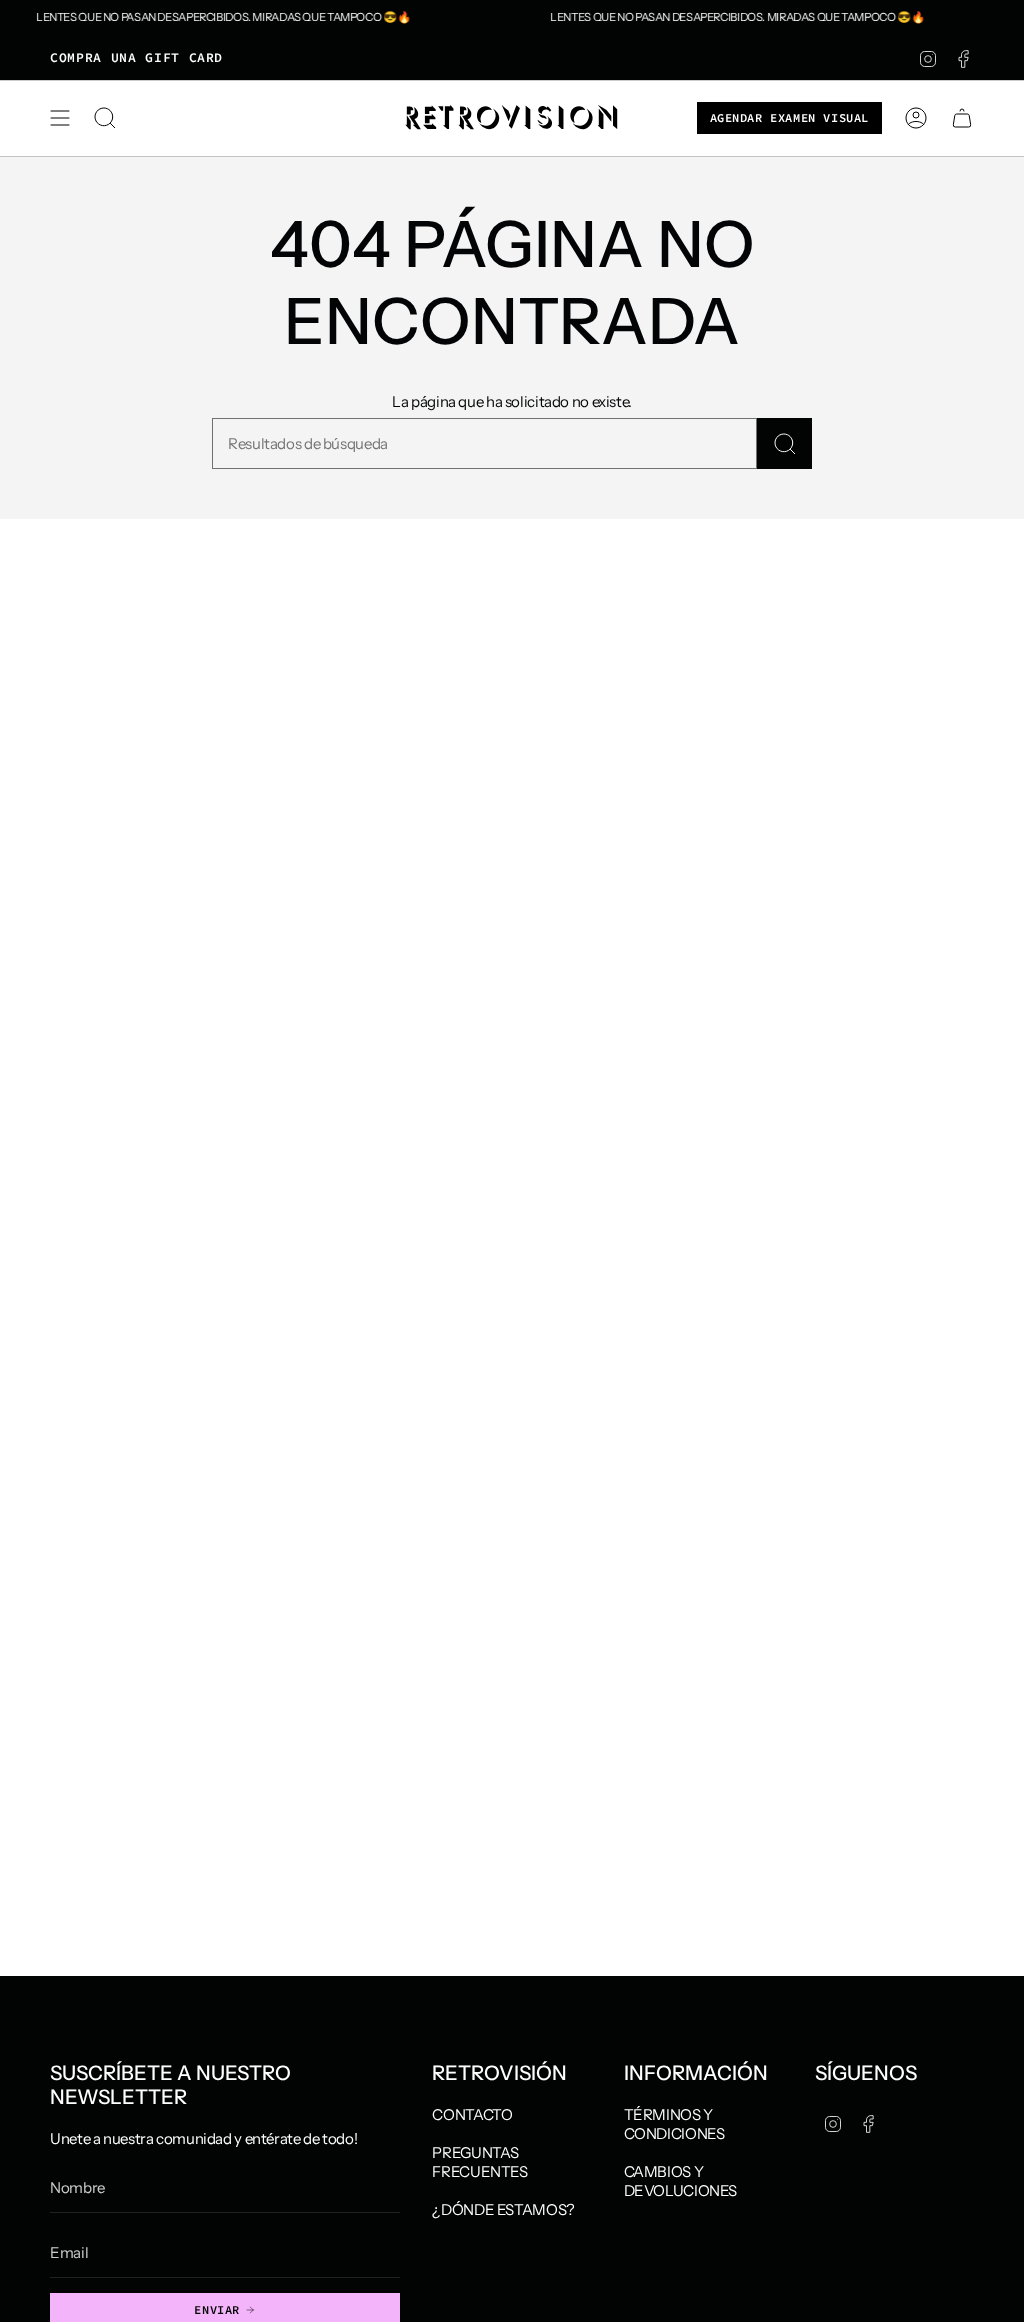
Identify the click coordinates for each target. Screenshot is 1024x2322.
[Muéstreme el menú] (60, 118)
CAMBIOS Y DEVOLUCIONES (681, 2181)
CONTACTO (472, 2114)
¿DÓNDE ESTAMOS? (503, 2209)
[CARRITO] (962, 118)
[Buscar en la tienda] (784, 443)
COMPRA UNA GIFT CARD (136, 57)
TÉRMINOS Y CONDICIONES (674, 2124)
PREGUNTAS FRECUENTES (479, 2162)
